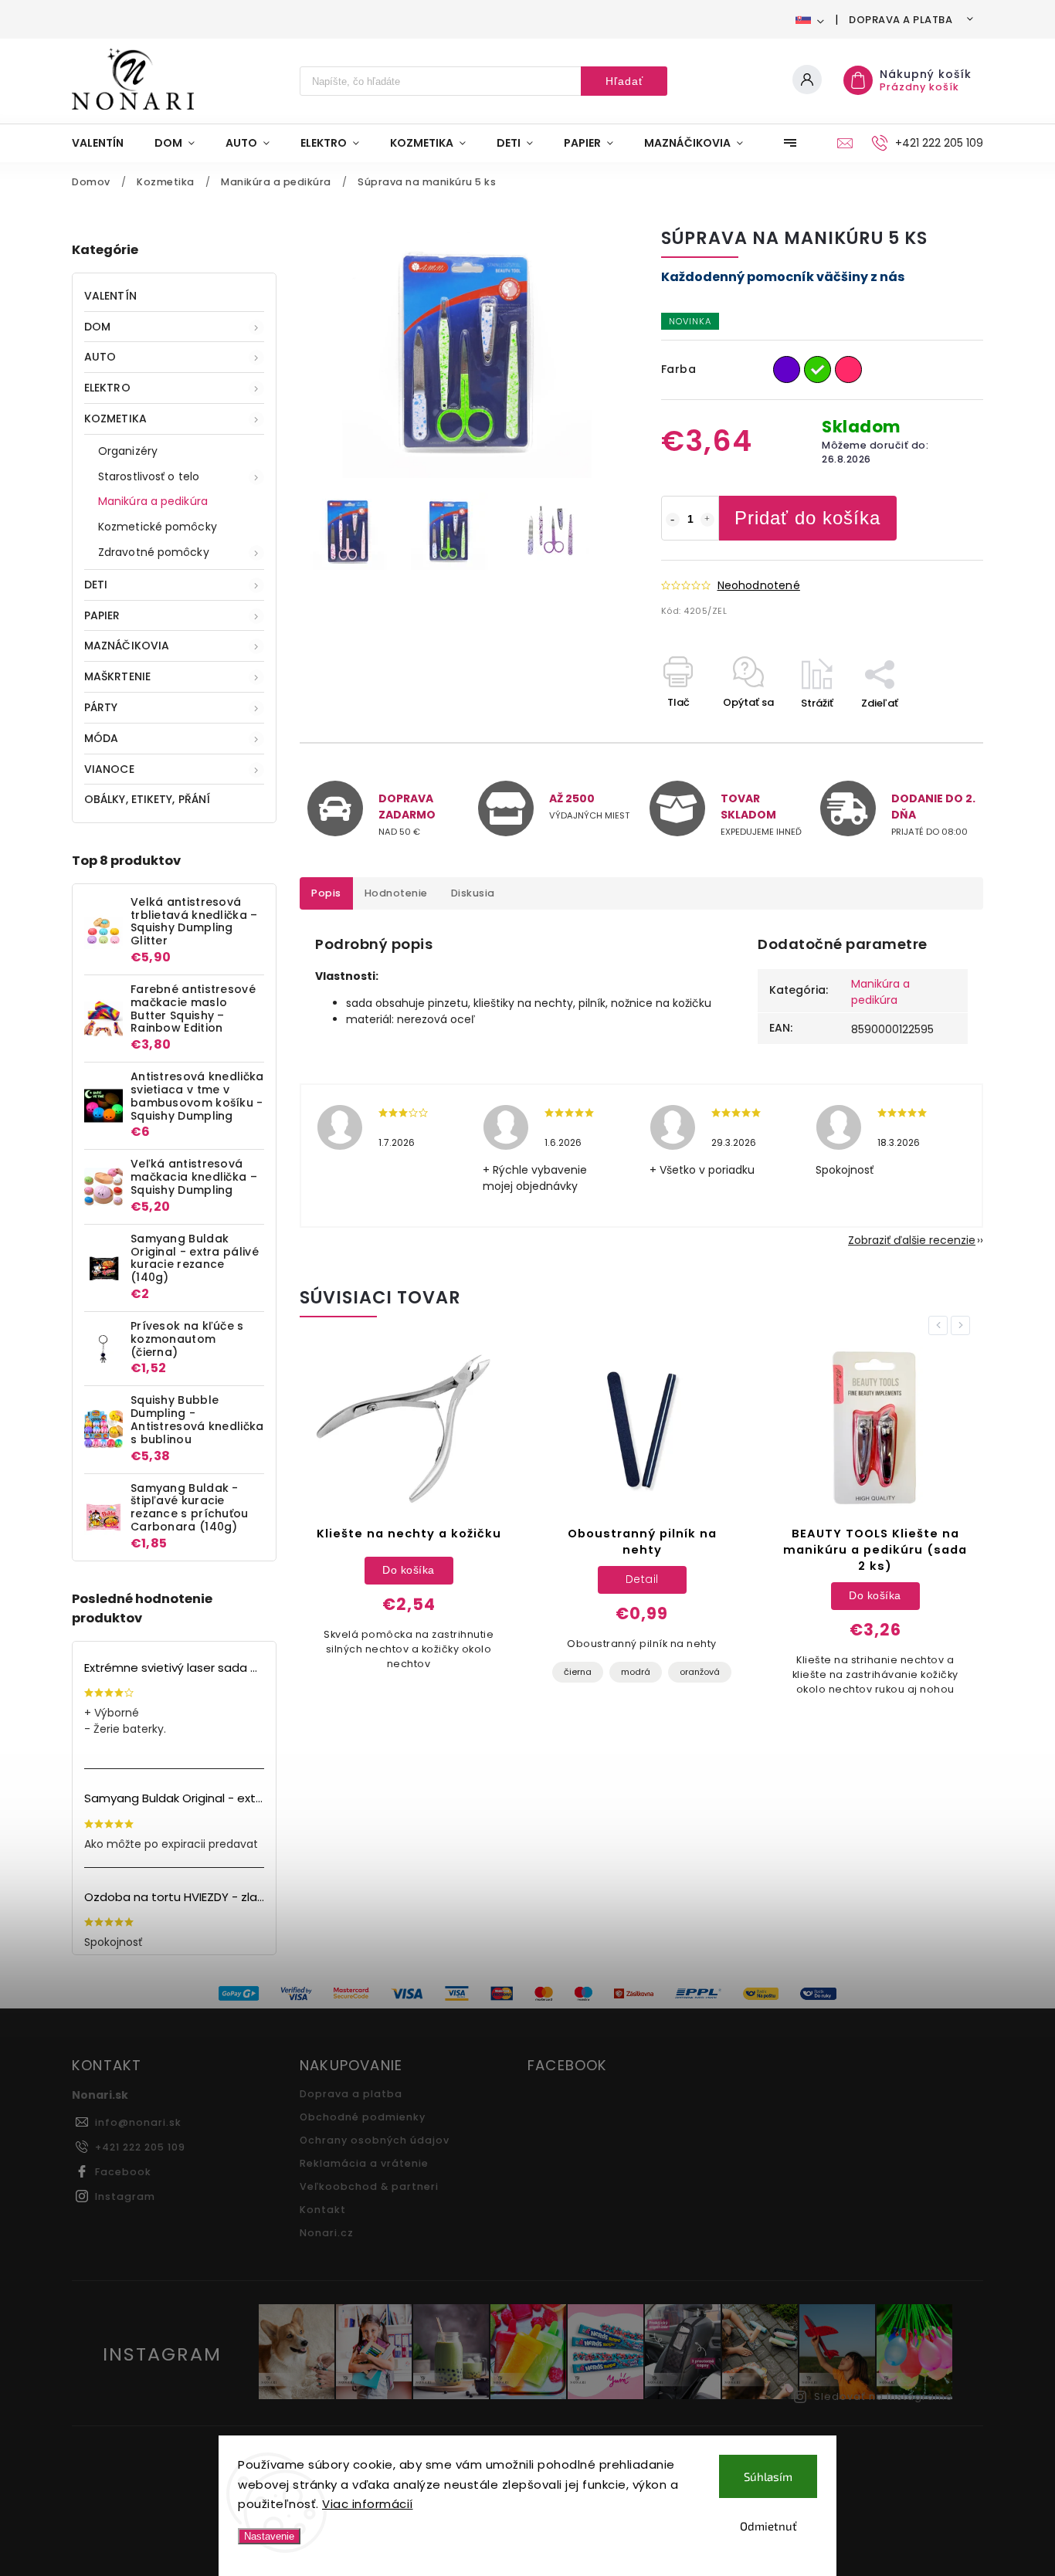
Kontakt (323, 2210)
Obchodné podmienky (363, 2117)
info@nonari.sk (138, 2122)
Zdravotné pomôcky (154, 552)
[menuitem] (105, 143)
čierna (578, 1672)
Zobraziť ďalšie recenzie (912, 1240)
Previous (941, 1325)
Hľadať (624, 81)
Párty (101, 707)
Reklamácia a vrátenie (364, 2163)
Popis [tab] (326, 893)
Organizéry (128, 451)
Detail (642, 1579)
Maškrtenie (117, 676)
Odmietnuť (768, 2526)
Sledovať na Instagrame (884, 2396)
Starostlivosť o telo (149, 476)
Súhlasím (768, 2476)
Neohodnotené (759, 585)
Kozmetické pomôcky (158, 527)
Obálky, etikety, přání (147, 799)
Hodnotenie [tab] (396, 893)
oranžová (700, 1672)
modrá (636, 1672)
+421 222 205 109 (140, 2147)
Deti (96, 585)
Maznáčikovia (127, 646)
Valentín (110, 296)
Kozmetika (115, 419)
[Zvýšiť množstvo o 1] (707, 520)
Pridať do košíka (807, 518)
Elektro (107, 388)
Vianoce (109, 769)
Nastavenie (269, 2536)
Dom (97, 327)
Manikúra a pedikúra (153, 501)
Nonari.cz (327, 2233)
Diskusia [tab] (473, 893)
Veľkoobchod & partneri (369, 2186)
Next (963, 1325)
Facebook (123, 2172)
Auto (100, 357)
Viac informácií (368, 2504)
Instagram (125, 2196)
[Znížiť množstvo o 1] (673, 520)
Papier (102, 615)
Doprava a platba (901, 20)
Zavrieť (930, 730)
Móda (101, 738)
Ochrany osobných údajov (375, 2140)
